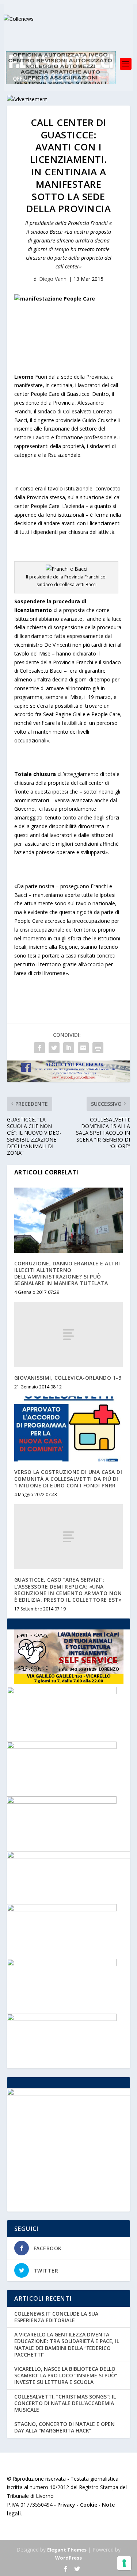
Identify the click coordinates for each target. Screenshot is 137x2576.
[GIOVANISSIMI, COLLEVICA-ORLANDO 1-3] (69, 1334)
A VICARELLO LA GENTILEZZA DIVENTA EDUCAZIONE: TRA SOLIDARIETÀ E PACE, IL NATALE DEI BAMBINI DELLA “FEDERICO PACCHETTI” (67, 2344)
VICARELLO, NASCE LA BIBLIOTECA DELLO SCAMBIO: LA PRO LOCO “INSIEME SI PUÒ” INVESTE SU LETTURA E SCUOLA (66, 2375)
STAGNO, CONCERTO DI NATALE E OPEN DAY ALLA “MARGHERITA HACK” (64, 2427)
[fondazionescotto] (62, 1692)
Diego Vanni (53, 279)
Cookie (89, 2505)
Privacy (66, 2505)
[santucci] (62, 1747)
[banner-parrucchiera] (62, 1802)
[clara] (62, 1909)
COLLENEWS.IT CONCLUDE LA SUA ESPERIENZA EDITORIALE (56, 2317)
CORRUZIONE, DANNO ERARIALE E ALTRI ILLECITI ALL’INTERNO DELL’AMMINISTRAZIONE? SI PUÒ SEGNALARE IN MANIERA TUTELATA (67, 1273)
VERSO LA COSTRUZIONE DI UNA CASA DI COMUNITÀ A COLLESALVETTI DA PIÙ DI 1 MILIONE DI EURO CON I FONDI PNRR (68, 1478)
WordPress (68, 2558)
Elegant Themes (67, 2550)
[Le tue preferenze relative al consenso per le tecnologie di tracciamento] (124, 2563)
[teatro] (62, 2019)
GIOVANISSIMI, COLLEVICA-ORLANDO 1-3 (68, 1378)
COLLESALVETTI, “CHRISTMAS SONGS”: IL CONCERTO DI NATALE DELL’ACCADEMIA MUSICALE (65, 2403)
